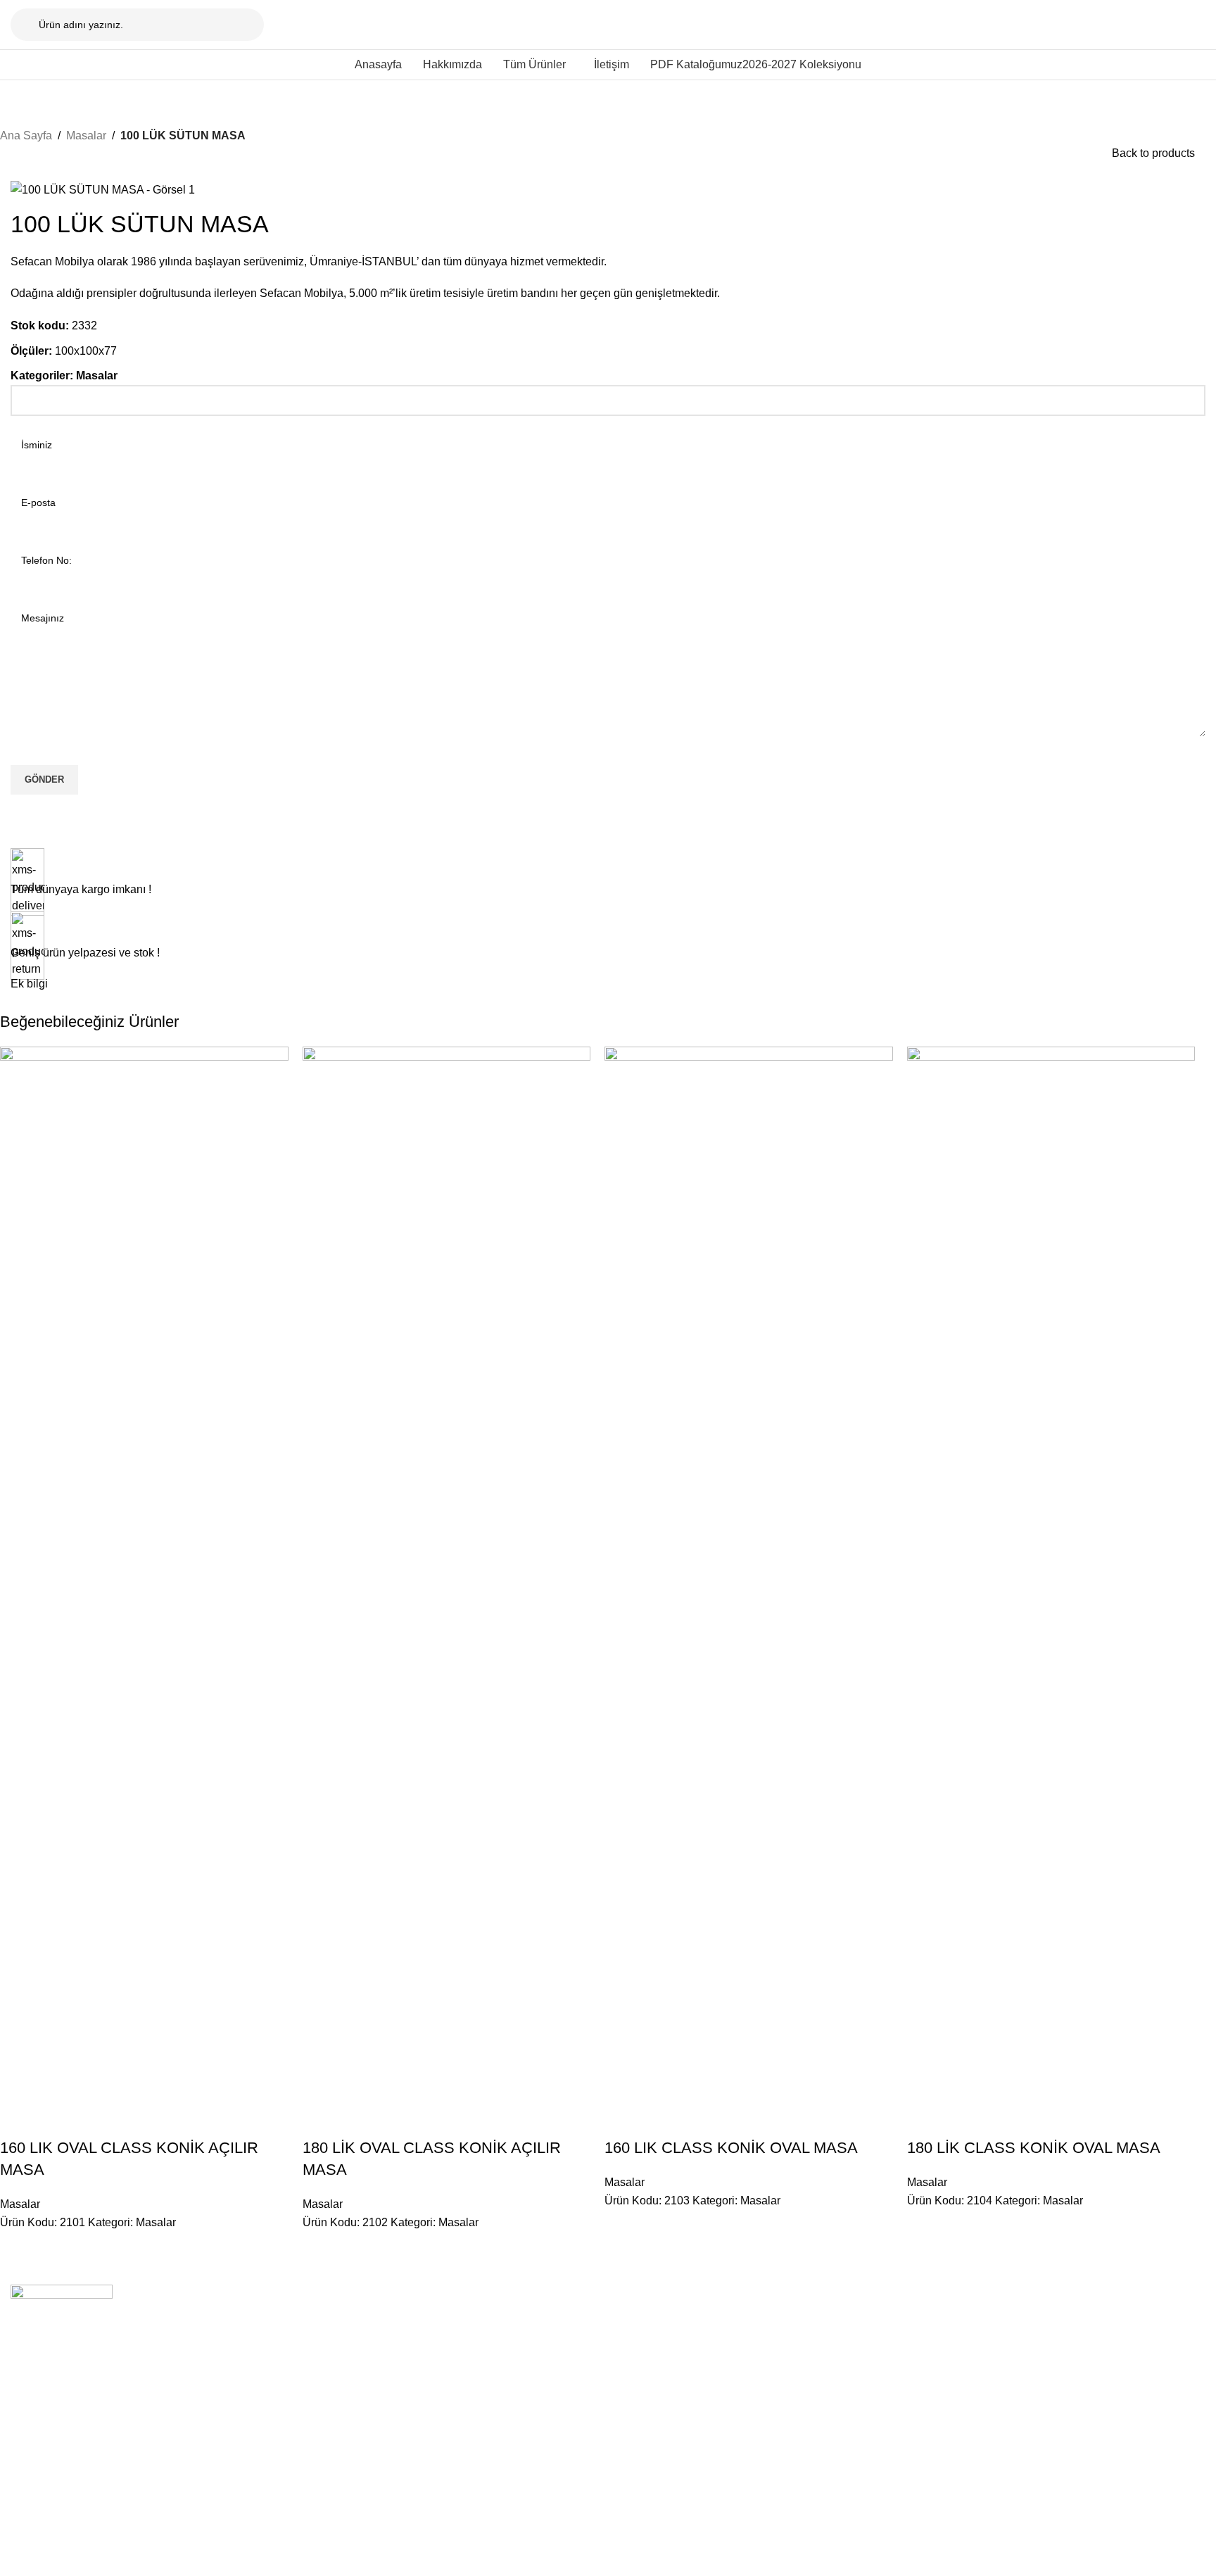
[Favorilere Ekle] (94, 2120)
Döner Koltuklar (1012, 2344)
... (740, 2297)
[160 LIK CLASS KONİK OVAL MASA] (749, 1574)
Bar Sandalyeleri (773, 2368)
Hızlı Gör (56, 2120)
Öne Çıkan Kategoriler (558, 2297)
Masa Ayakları (525, 2368)
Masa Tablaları (527, 2393)
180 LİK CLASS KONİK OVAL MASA (1034, 2148)
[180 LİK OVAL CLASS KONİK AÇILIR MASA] (447, 1574)
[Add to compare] (18, 2120)
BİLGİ (266, 2297)
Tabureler (757, 2344)
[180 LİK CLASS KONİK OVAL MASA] (1051, 1574)
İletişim (268, 2344)
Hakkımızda (279, 2321)
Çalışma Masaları (533, 2344)
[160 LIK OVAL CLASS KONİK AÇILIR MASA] (144, 1574)
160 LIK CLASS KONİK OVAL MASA (731, 2148)
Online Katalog (285, 2368)
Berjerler (996, 2368)
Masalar (86, 135)
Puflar (749, 2393)
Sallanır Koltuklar (1015, 2321)
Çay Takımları (1008, 2393)
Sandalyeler (762, 2321)
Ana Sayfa (26, 135)
